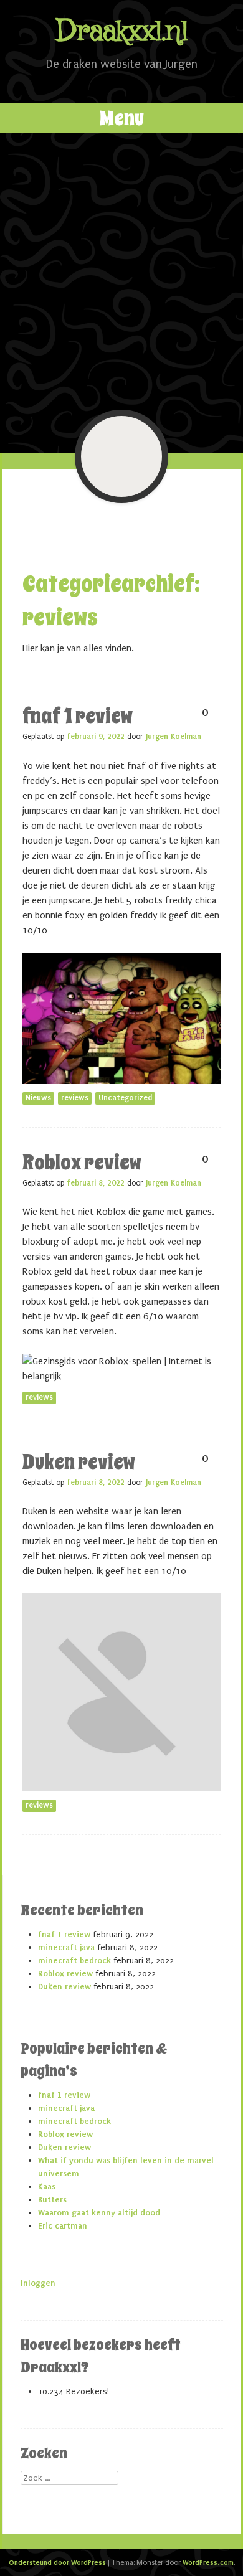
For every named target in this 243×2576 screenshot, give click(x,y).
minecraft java (66, 1947)
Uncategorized (125, 1098)
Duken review (79, 1462)
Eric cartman (63, 2226)
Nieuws (38, 1098)
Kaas (47, 2187)
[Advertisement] (121, 271)
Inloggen (38, 2283)
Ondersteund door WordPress (57, 2562)
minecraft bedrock (74, 1960)
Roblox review (82, 1163)
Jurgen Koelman (174, 737)
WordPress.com (208, 2562)
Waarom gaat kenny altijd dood (99, 2213)
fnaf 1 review (78, 716)
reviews (75, 1098)
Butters (52, 2200)
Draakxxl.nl (121, 32)
